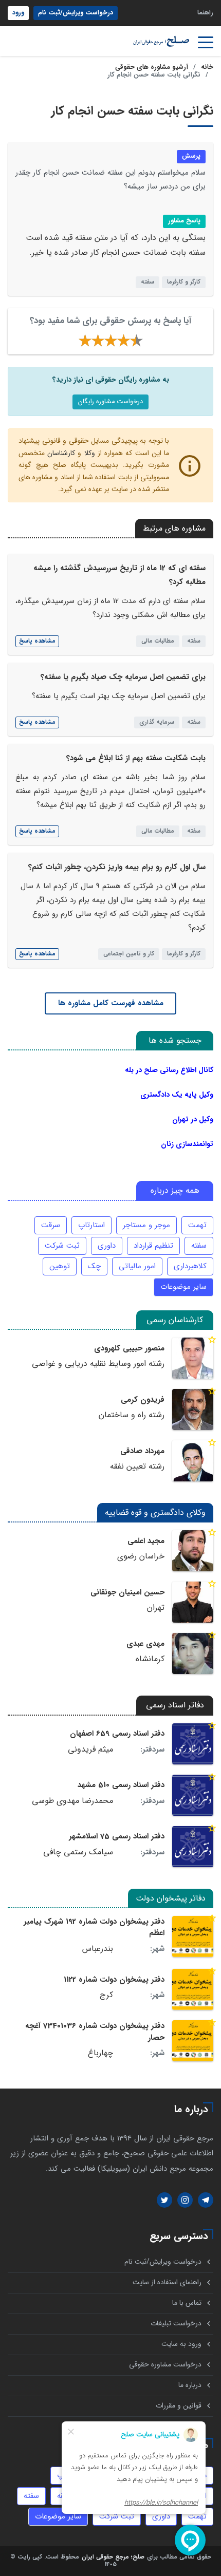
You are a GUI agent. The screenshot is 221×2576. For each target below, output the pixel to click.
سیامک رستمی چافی (78, 1852)
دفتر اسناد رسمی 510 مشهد (121, 1785)
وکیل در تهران (193, 1119)
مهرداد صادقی (142, 1451)
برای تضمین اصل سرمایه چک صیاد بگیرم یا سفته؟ (123, 677)
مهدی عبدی (145, 1644)
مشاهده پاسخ (37, 641)
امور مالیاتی (137, 1266)
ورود (18, 13)
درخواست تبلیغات (176, 2324)
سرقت (51, 1225)
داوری (107, 1246)
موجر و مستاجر (146, 1225)
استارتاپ (91, 1225)
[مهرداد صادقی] (193, 1461)
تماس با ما (187, 2303)
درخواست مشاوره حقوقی (165, 2365)
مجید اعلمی (146, 1541)
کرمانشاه (150, 1659)
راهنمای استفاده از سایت (167, 2282)
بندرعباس (98, 1949)
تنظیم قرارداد (153, 1246)
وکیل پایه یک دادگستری (177, 1095)
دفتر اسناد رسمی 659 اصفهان (117, 1734)
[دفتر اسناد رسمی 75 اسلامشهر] (193, 1847)
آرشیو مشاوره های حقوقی (152, 67)
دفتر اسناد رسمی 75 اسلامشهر (117, 1836)
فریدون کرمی (143, 1400)
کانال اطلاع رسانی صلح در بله (169, 1070)
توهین (60, 1266)
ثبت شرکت (62, 1246)
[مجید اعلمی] (193, 1551)
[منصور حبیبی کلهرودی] (193, 1358)
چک (94, 1266)
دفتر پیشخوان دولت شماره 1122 (114, 1980)
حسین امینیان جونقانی (127, 1592)
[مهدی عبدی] (193, 1653)
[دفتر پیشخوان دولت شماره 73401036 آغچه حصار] (193, 2041)
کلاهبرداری (190, 1266)
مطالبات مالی (158, 641)
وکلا (90, 453)
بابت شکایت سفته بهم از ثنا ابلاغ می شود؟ (136, 758)
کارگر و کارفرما (184, 282)
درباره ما (190, 2385)
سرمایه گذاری (157, 722)
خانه (207, 67)
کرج (106, 1995)
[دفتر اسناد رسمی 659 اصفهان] (193, 1744)
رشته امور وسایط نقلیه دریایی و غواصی (98, 1364)
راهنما (205, 13)
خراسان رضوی (141, 1556)
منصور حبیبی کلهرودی (129, 1348)
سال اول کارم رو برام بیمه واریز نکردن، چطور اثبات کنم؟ (117, 867)
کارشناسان (61, 453)
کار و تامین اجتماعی (129, 954)
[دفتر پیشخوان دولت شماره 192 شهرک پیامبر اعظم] (193, 1936)
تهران (156, 1608)
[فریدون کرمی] (193, 1409)
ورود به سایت (181, 2344)
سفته (148, 282)
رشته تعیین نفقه (137, 1466)
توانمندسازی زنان (187, 1144)
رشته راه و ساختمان (132, 1415)
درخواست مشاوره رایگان (110, 402)
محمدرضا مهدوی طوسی (72, 1801)
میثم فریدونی (90, 1750)
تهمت (197, 1225)
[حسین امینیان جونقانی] (193, 1602)
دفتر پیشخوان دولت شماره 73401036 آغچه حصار (95, 2032)
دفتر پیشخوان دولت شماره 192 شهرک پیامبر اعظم (94, 1927)
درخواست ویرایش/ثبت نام (76, 13)
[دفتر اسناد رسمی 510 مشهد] (193, 1795)
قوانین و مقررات (179, 2406)
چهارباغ (100, 2053)
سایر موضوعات (183, 1287)
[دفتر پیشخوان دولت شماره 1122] (193, 1989)
